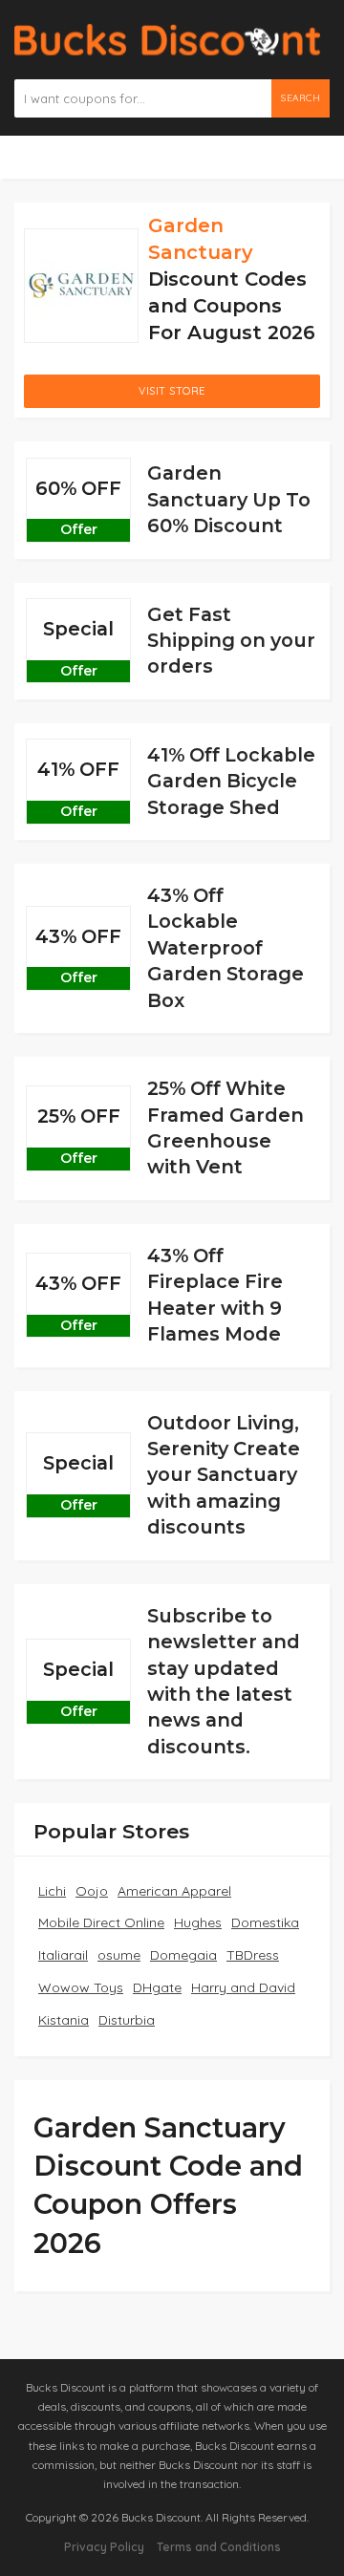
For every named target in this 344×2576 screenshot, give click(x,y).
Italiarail (63, 1955)
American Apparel (174, 1891)
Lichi (52, 1891)
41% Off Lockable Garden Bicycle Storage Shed (231, 781)
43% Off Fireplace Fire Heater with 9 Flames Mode (215, 1295)
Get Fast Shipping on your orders (231, 641)
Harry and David (243, 1987)
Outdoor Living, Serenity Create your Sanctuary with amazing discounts (224, 1475)
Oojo (92, 1891)
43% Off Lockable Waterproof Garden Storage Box (226, 948)
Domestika (265, 1922)
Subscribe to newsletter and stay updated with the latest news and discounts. (224, 1681)
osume (119, 1955)
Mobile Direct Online (101, 1922)
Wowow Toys (81, 1987)
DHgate (157, 1987)
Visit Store (172, 391)
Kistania (64, 2020)
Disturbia (127, 2020)
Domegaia (183, 1955)
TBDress (253, 1955)
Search (301, 98)
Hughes (198, 1922)
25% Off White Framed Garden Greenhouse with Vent (226, 1127)
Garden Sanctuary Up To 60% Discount (229, 499)
